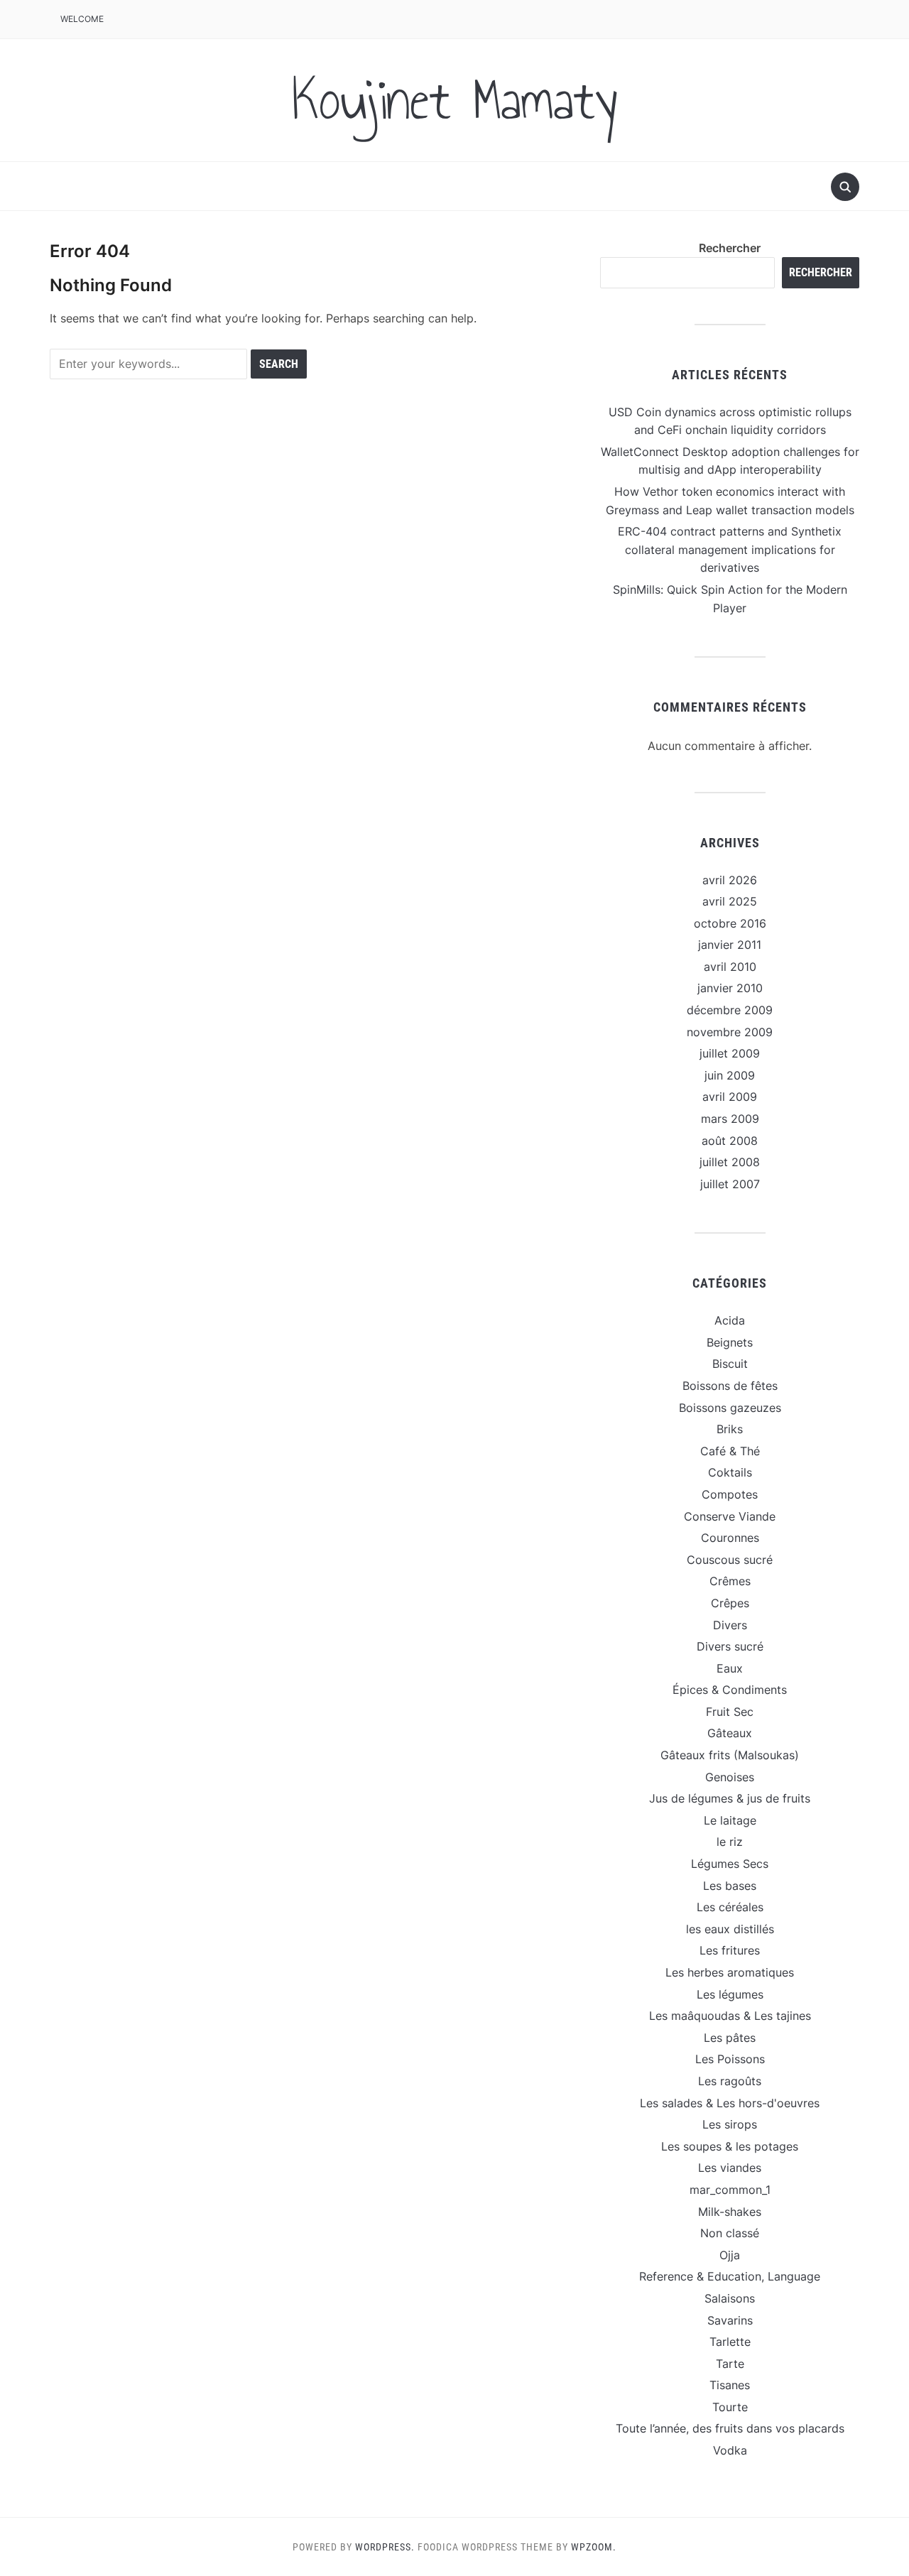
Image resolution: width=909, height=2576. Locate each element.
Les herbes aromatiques (730, 1972)
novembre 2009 (730, 1032)
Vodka (730, 2450)
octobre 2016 (730, 923)
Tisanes (730, 2385)
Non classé (730, 2233)
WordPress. (385, 2547)
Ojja (730, 2255)
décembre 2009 (730, 1010)
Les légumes (730, 1994)
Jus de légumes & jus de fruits (730, 1798)
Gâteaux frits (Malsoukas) (730, 1755)
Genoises (730, 1777)
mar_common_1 (730, 2190)
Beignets (730, 1342)
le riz (730, 1842)
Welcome (82, 19)
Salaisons (730, 2298)
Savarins (730, 2320)
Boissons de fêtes (730, 1386)
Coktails (730, 1472)
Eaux (730, 1668)
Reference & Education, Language (730, 2276)
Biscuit (730, 1364)
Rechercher (730, 248)
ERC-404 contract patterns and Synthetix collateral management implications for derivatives (730, 549)
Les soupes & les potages (730, 2146)
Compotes (730, 1494)
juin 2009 (730, 1075)
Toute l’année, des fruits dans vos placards (730, 2428)
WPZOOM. (594, 2547)
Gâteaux (730, 1733)
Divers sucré (730, 1646)
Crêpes (730, 1603)
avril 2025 (730, 901)
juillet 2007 (730, 1184)
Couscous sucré (730, 1560)
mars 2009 (730, 1119)
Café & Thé (730, 1451)
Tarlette (730, 2342)
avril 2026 (730, 880)
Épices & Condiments (730, 1690)
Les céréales (730, 1907)
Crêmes (730, 1581)
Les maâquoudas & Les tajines (730, 2016)
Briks (730, 1429)
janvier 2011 (730, 945)
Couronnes (730, 1538)
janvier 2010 (730, 988)
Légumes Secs (730, 1864)
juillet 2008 (730, 1162)
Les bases (730, 1886)
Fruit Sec (730, 1712)
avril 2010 (730, 967)
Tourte (730, 2407)
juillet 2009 (730, 1053)
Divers (730, 1625)
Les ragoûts (730, 2081)
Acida (730, 1320)
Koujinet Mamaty (454, 100)
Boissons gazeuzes (730, 1408)
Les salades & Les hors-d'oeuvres (730, 2103)
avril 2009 (730, 1097)
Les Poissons (730, 2059)
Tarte (730, 2364)
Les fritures (730, 1950)
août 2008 (730, 1141)
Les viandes (730, 2168)
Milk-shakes (730, 2212)
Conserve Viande (730, 1516)
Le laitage (730, 1820)
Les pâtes (730, 2038)
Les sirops (730, 2124)
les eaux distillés (730, 1929)
